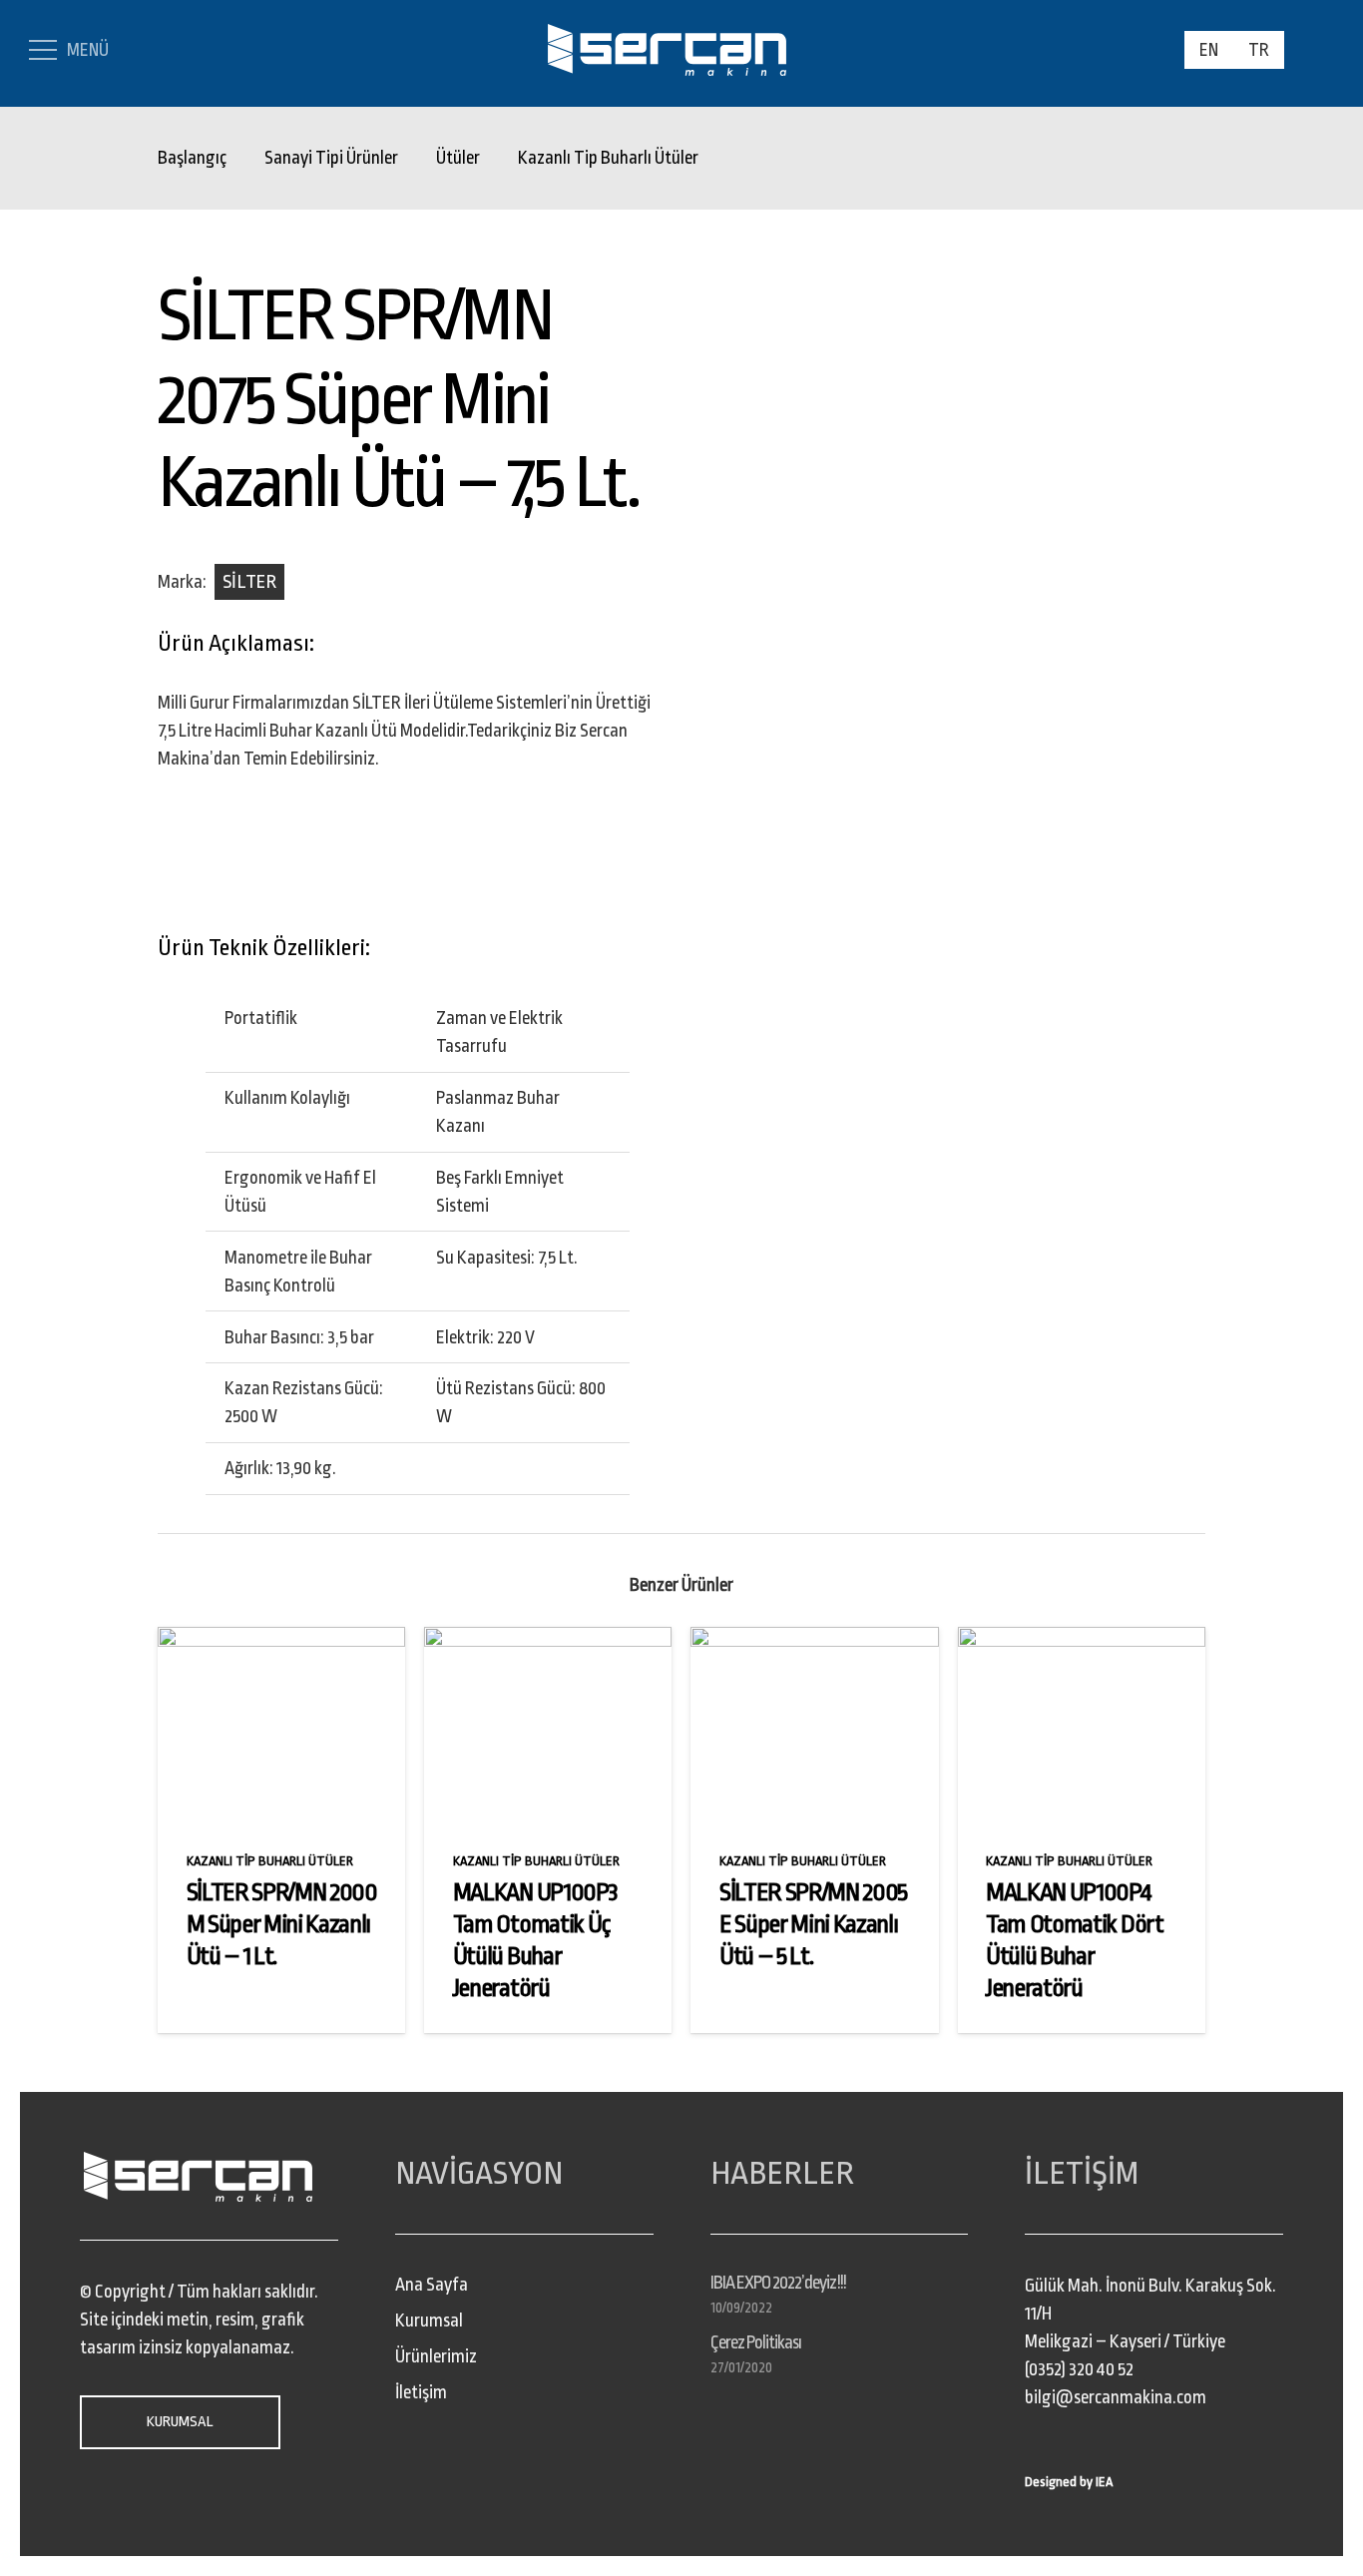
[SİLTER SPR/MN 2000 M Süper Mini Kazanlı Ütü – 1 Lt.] (281, 1641)
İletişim (421, 2392)
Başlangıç (192, 158)
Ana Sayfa (432, 2285)
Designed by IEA (1069, 2482)
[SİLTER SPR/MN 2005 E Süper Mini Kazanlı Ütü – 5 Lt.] (814, 1641)
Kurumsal (429, 2320)
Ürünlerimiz (436, 2356)
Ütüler (458, 158)
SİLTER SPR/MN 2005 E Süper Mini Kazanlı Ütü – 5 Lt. (813, 1924)
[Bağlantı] (667, 50)
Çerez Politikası (756, 2342)
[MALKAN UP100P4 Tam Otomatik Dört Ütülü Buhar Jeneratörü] (1082, 1641)
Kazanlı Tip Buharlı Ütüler (608, 158)
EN (1209, 50)
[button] (1314, 49)
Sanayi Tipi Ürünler (331, 158)
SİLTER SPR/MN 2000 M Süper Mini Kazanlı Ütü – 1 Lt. (282, 1924)
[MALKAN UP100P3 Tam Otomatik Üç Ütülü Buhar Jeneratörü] (548, 1641)
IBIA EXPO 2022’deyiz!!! (778, 2283)
